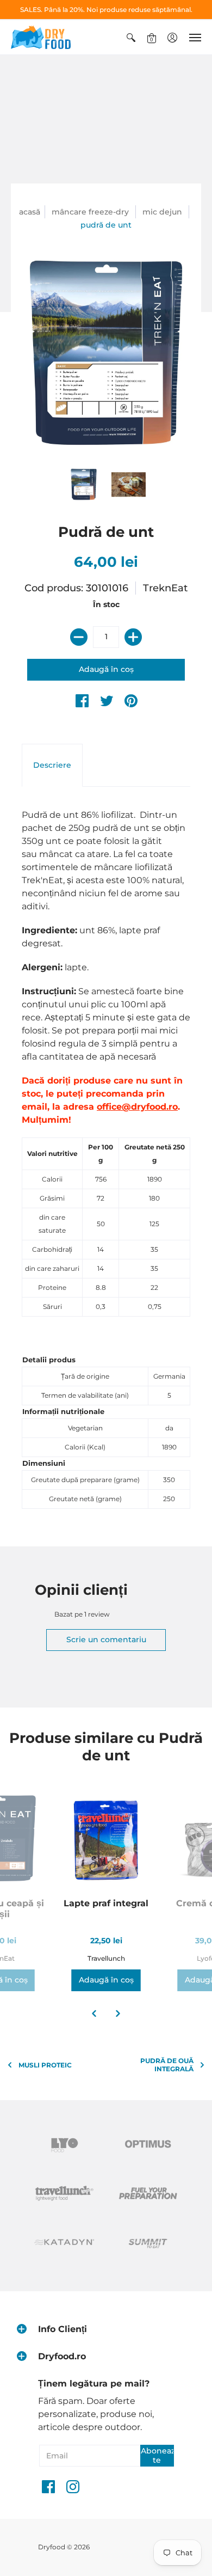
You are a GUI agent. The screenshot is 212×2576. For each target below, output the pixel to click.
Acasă (30, 212)
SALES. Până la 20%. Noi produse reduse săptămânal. (106, 10)
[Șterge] (79, 637)
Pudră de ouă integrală (167, 2065)
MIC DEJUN (162, 212)
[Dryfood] (41, 37)
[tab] (52, 766)
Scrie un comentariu (106, 1639)
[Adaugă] (133, 637)
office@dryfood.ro (137, 1107)
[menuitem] (131, 37)
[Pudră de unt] (84, 485)
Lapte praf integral (106, 1903)
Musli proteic (45, 2065)
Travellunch (106, 1958)
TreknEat (165, 588)
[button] (131, 37)
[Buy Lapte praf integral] (106, 1840)
